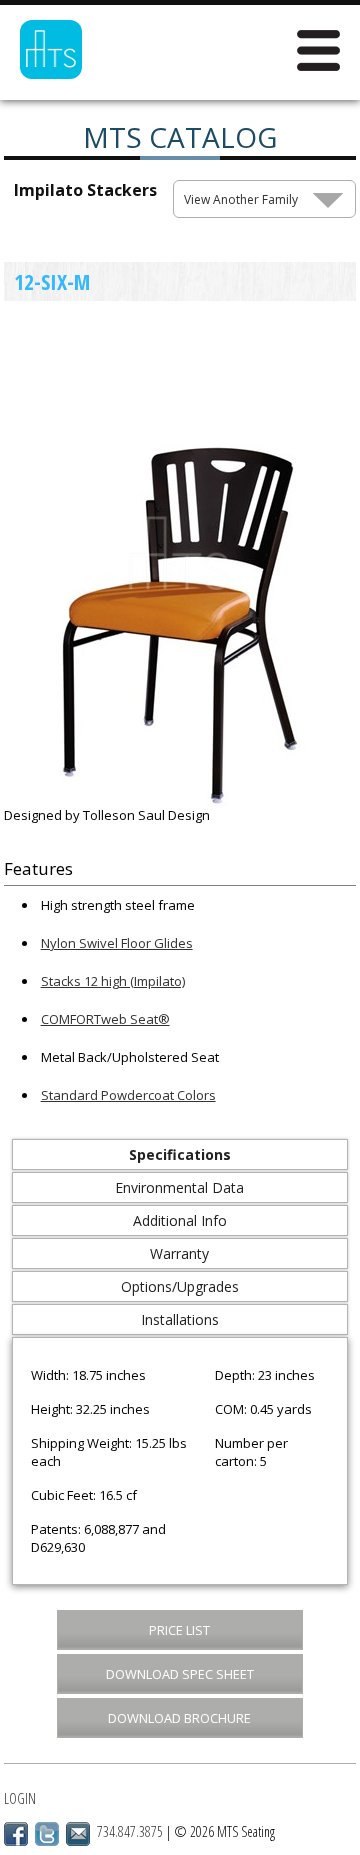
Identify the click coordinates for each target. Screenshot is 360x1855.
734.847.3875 (130, 1831)
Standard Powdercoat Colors (128, 1095)
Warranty (179, 1253)
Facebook (16, 1834)
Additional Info (180, 1220)
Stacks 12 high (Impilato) (113, 981)
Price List (179, 1630)
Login (20, 1798)
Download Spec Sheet (180, 1674)
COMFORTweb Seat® (105, 1019)
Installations (180, 1319)
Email (78, 1834)
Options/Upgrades (180, 1286)
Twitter (47, 1834)
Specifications (180, 1154)
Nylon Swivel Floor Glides (117, 943)
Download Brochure (179, 1718)
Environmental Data (179, 1187)
